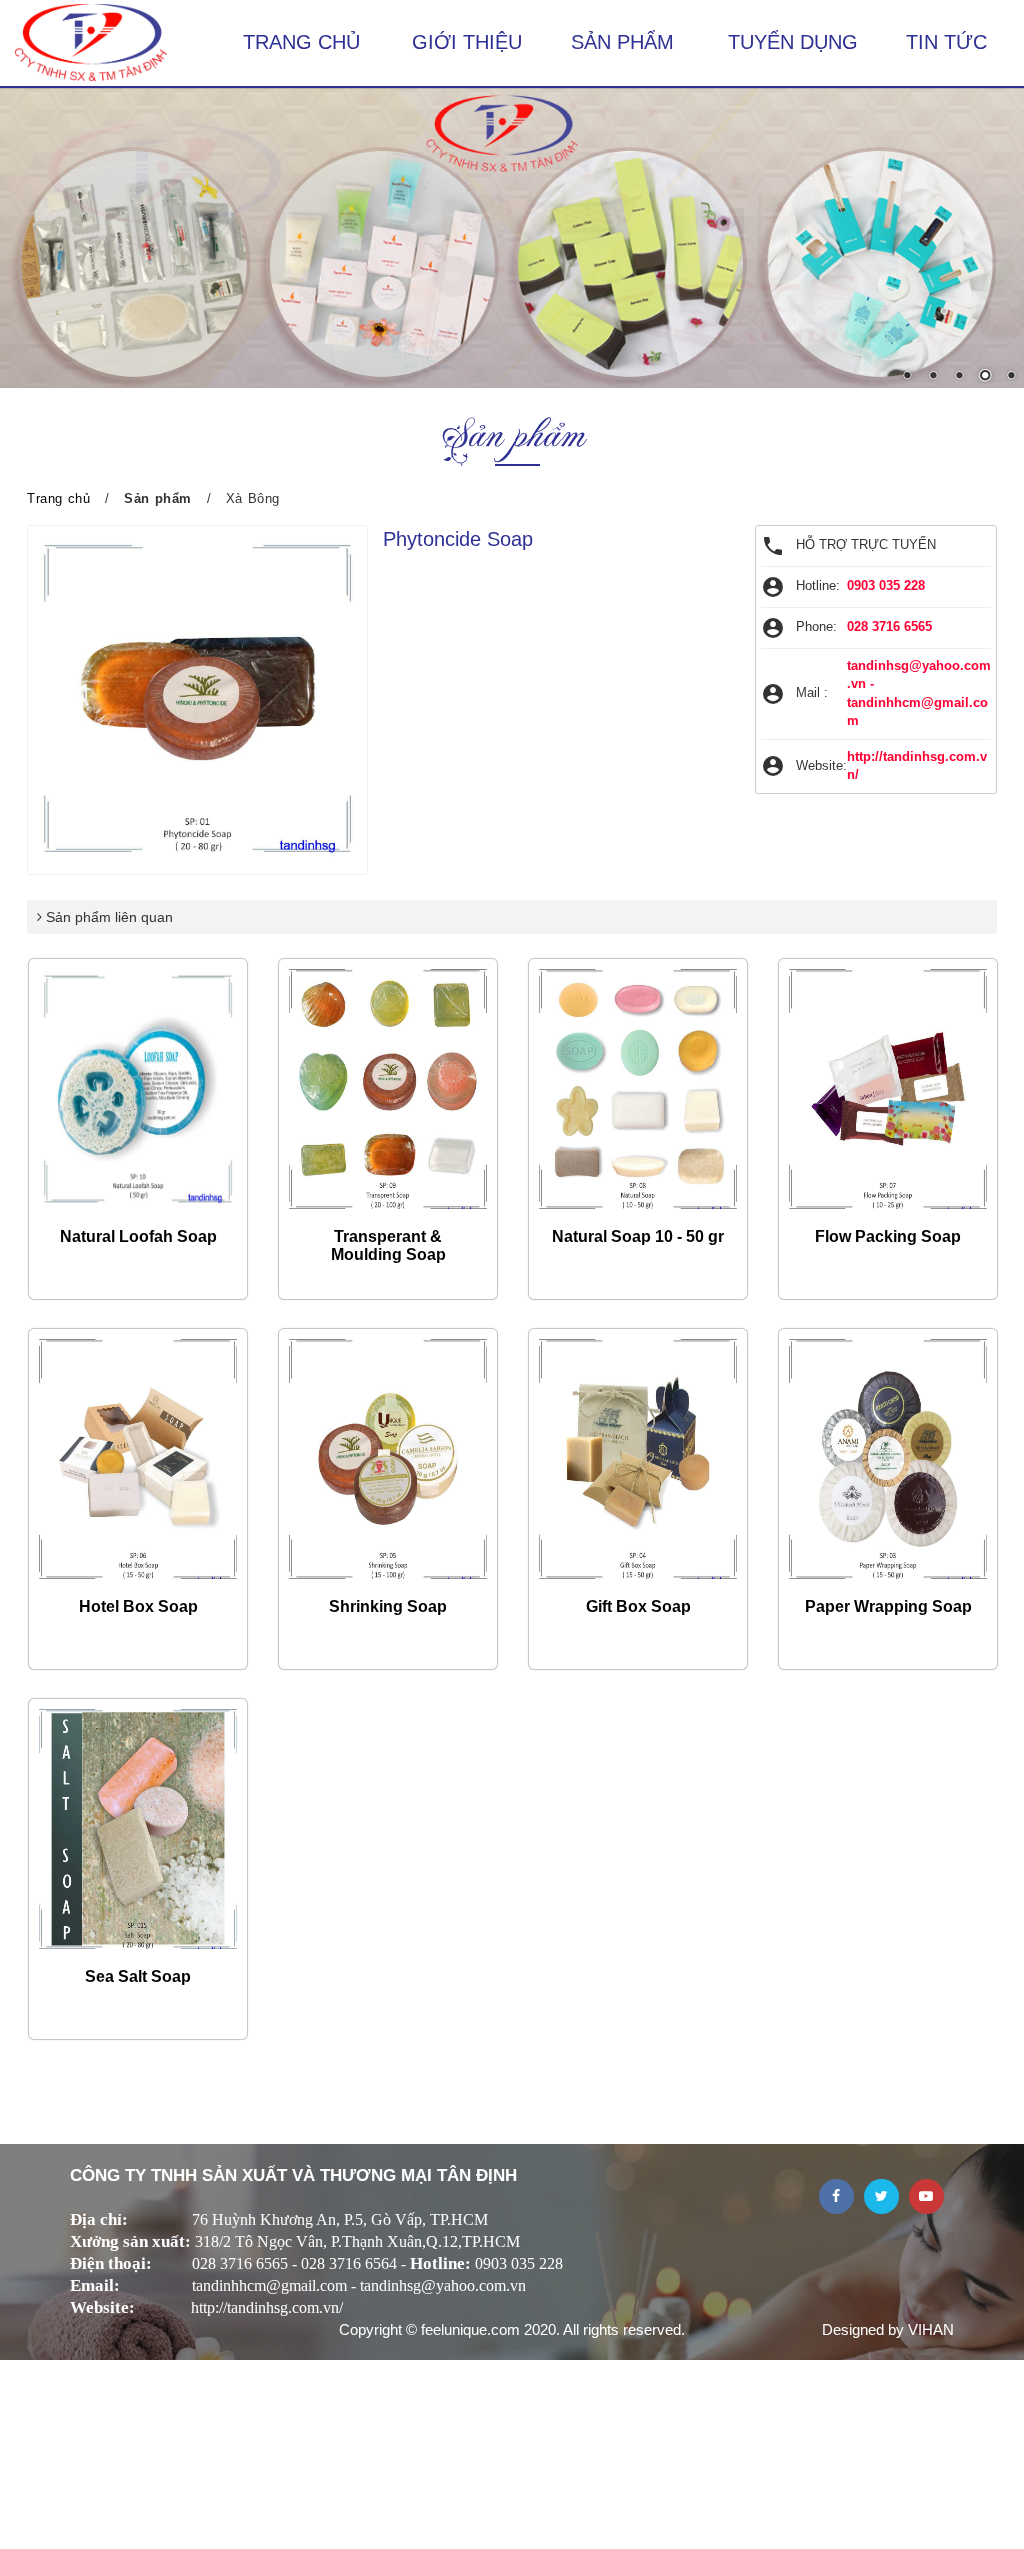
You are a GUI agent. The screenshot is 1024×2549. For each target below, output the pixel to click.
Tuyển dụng (793, 42)
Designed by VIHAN (888, 2329)
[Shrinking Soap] (388, 1459)
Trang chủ (301, 42)
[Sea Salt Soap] (138, 1829)
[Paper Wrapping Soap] (888, 1459)
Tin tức (946, 42)
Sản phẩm (622, 42)
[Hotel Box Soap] (138, 1459)
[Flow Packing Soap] (888, 1089)
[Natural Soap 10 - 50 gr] (638, 1089)
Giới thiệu (467, 42)
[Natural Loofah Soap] (138, 1089)
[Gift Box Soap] (638, 1459)
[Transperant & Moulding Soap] (388, 1089)
